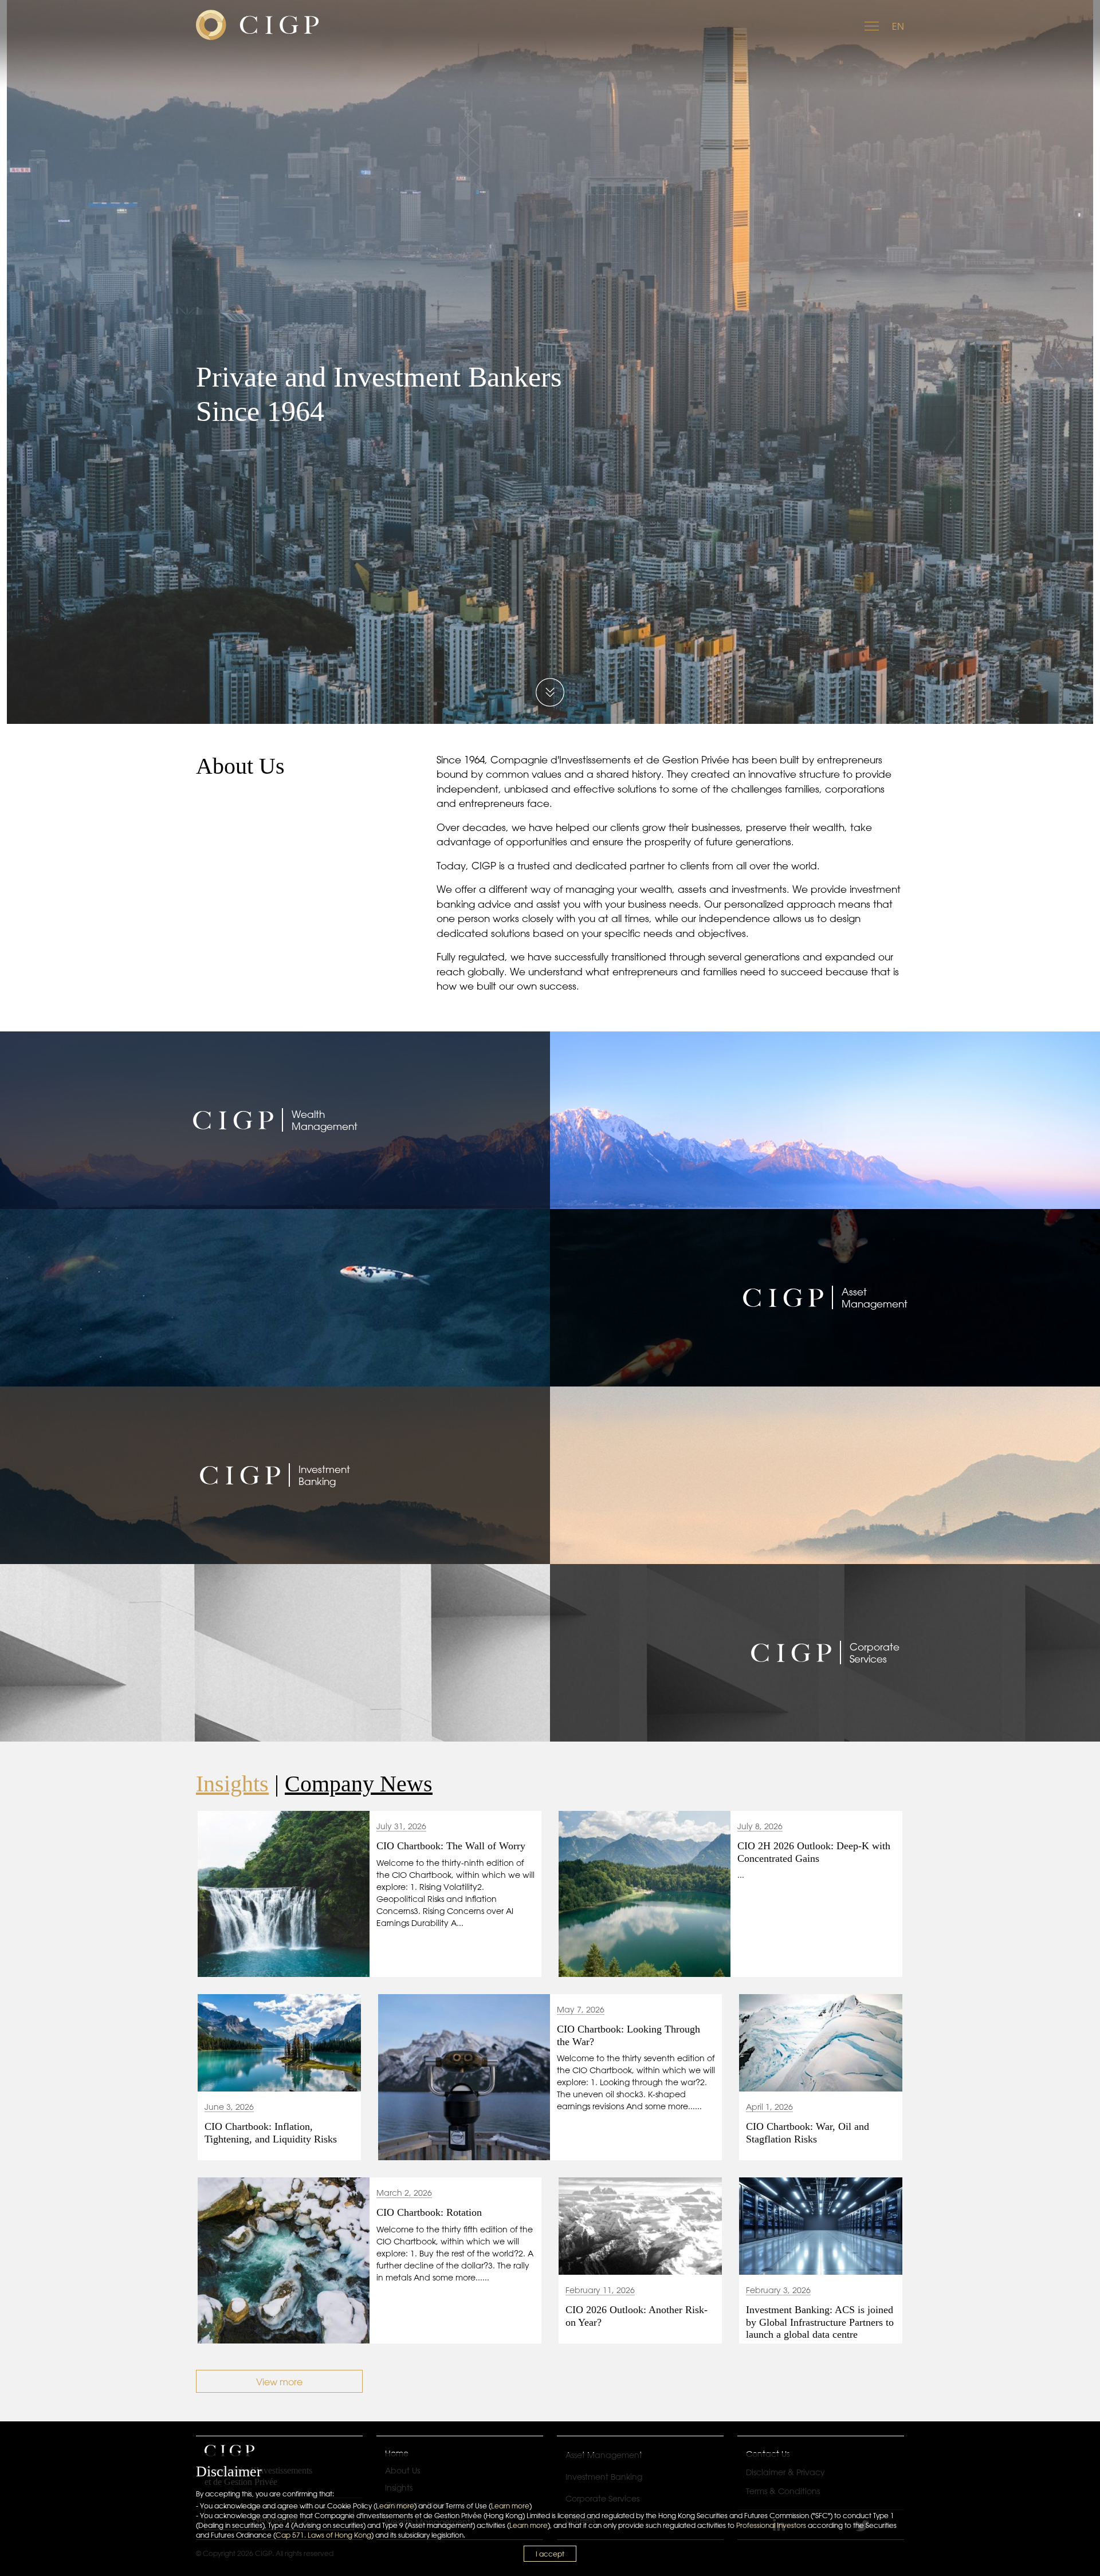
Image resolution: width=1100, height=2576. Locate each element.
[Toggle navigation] (873, 25)
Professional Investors (771, 2525)
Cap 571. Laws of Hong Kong (323, 2535)
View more (279, 2382)
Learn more (395, 2506)
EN (898, 26)
